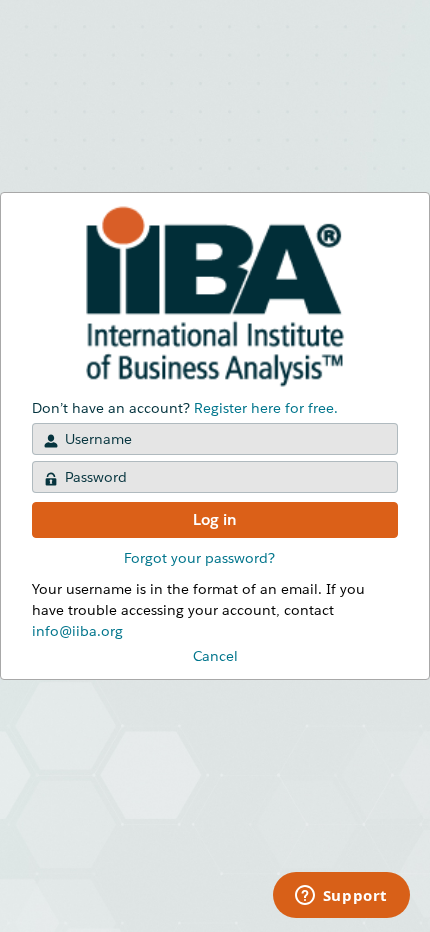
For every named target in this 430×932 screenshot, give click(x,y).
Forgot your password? (199, 558)
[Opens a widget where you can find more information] (341, 897)
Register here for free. (266, 408)
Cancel (215, 656)
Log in (215, 519)
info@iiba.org (77, 631)
